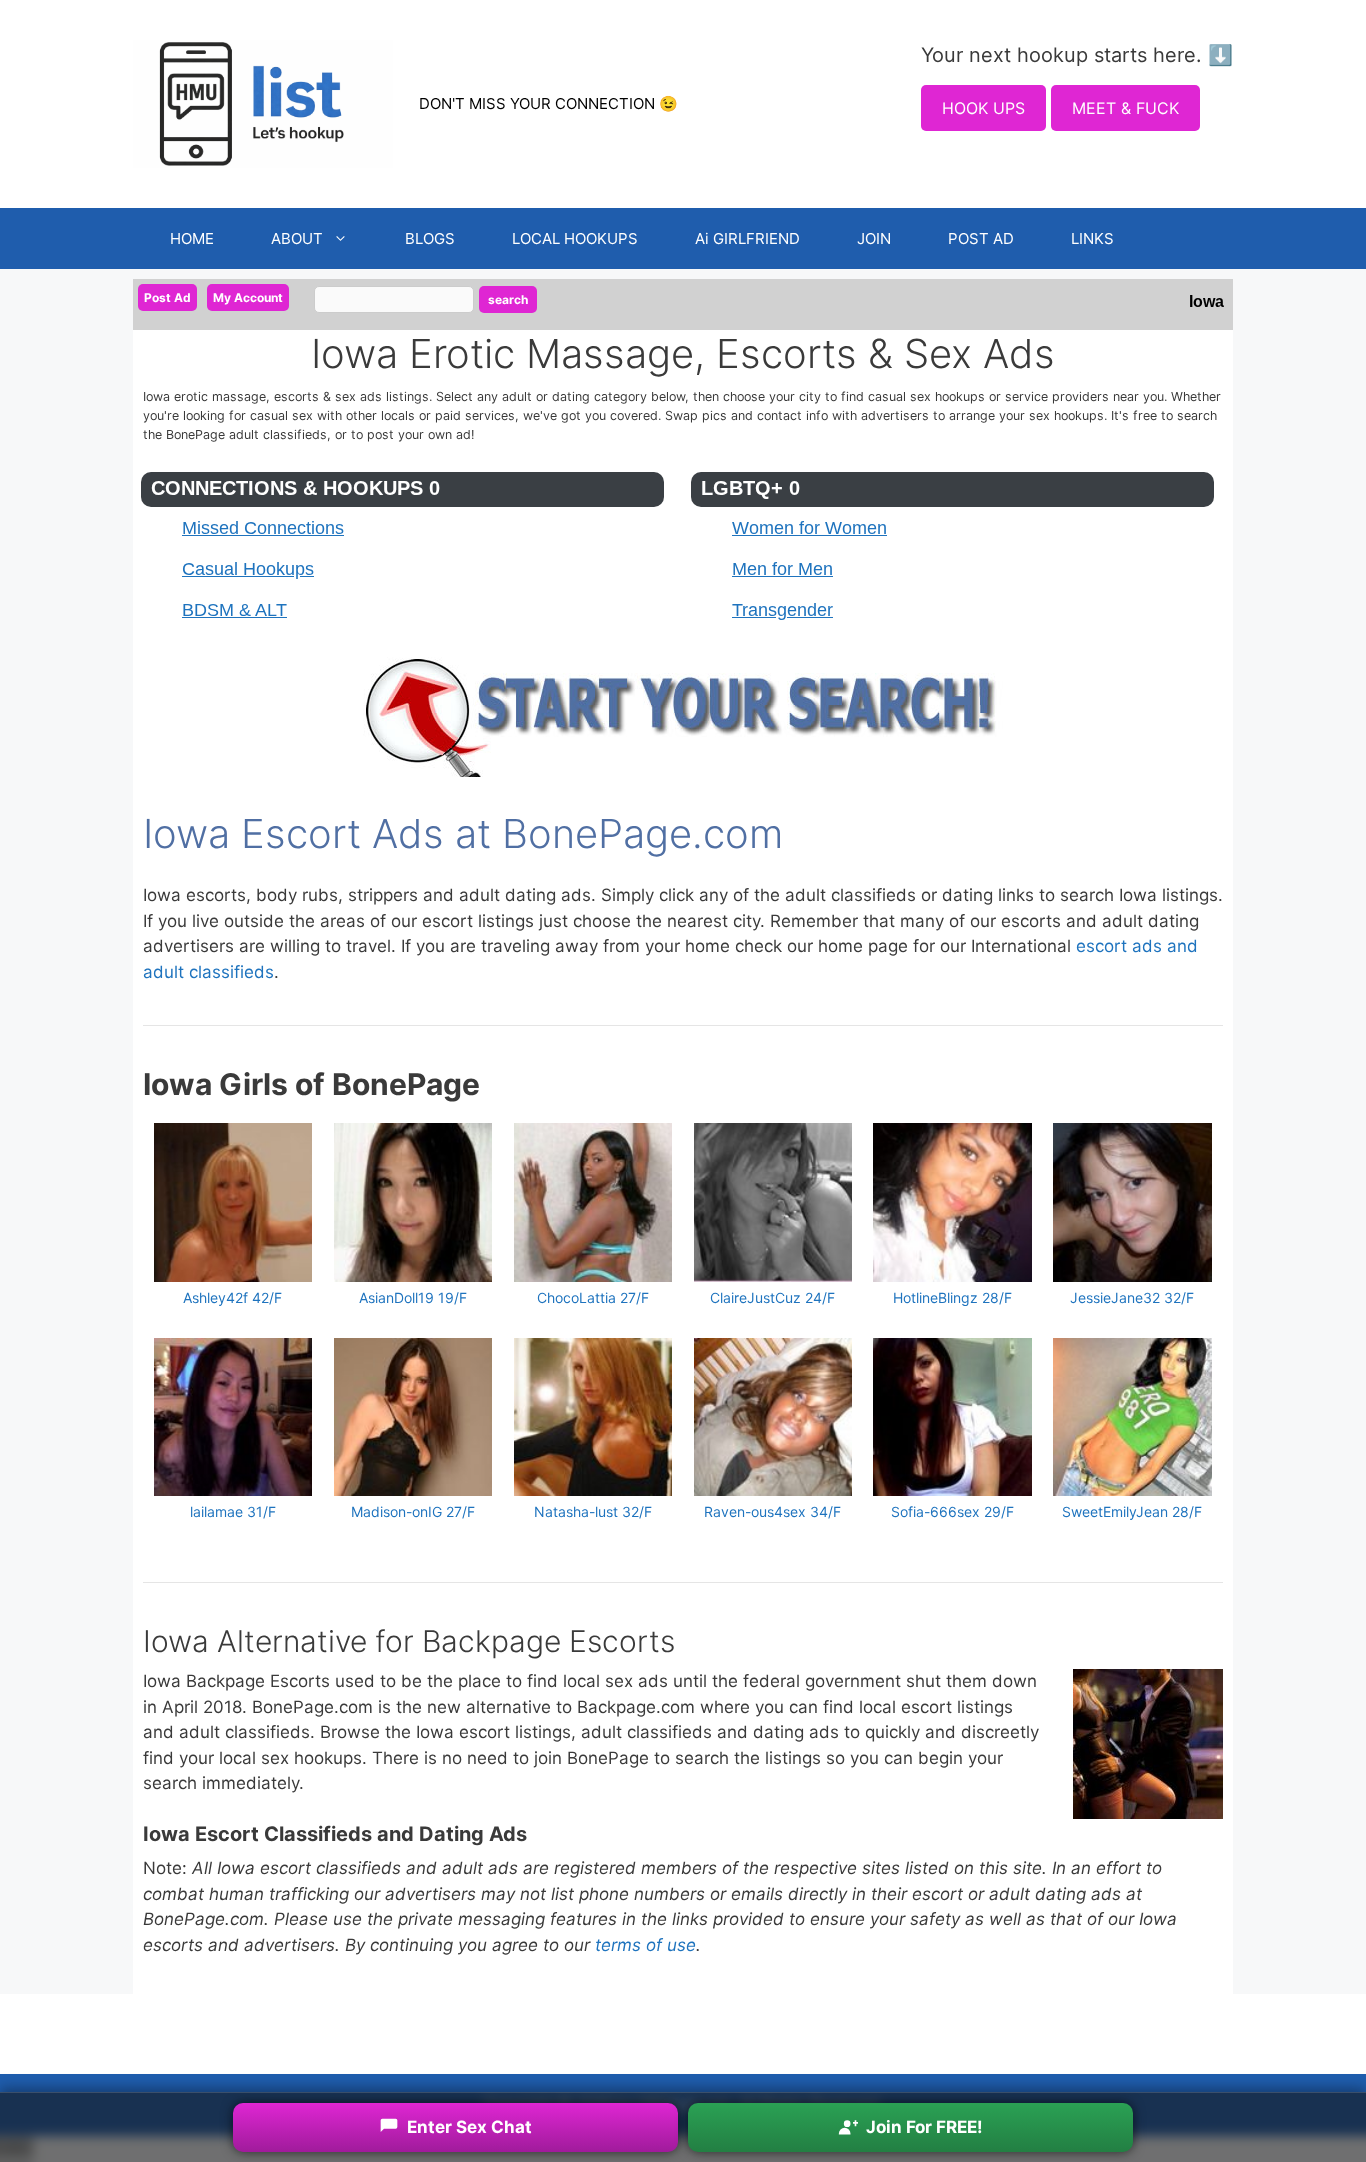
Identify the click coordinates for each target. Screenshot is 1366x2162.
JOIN (874, 238)
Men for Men (782, 569)
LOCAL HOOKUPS (575, 238)
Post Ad (167, 297)
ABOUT (297, 238)
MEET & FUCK (1125, 108)
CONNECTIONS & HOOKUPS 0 (295, 488)
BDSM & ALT (234, 610)
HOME (192, 238)
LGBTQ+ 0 (750, 488)
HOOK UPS (983, 108)
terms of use (645, 1945)
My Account (248, 297)
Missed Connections (263, 528)
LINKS (1092, 238)
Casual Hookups (248, 569)
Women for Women (809, 528)
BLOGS (430, 238)
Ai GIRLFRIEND (747, 238)
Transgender (782, 610)
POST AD (981, 238)
